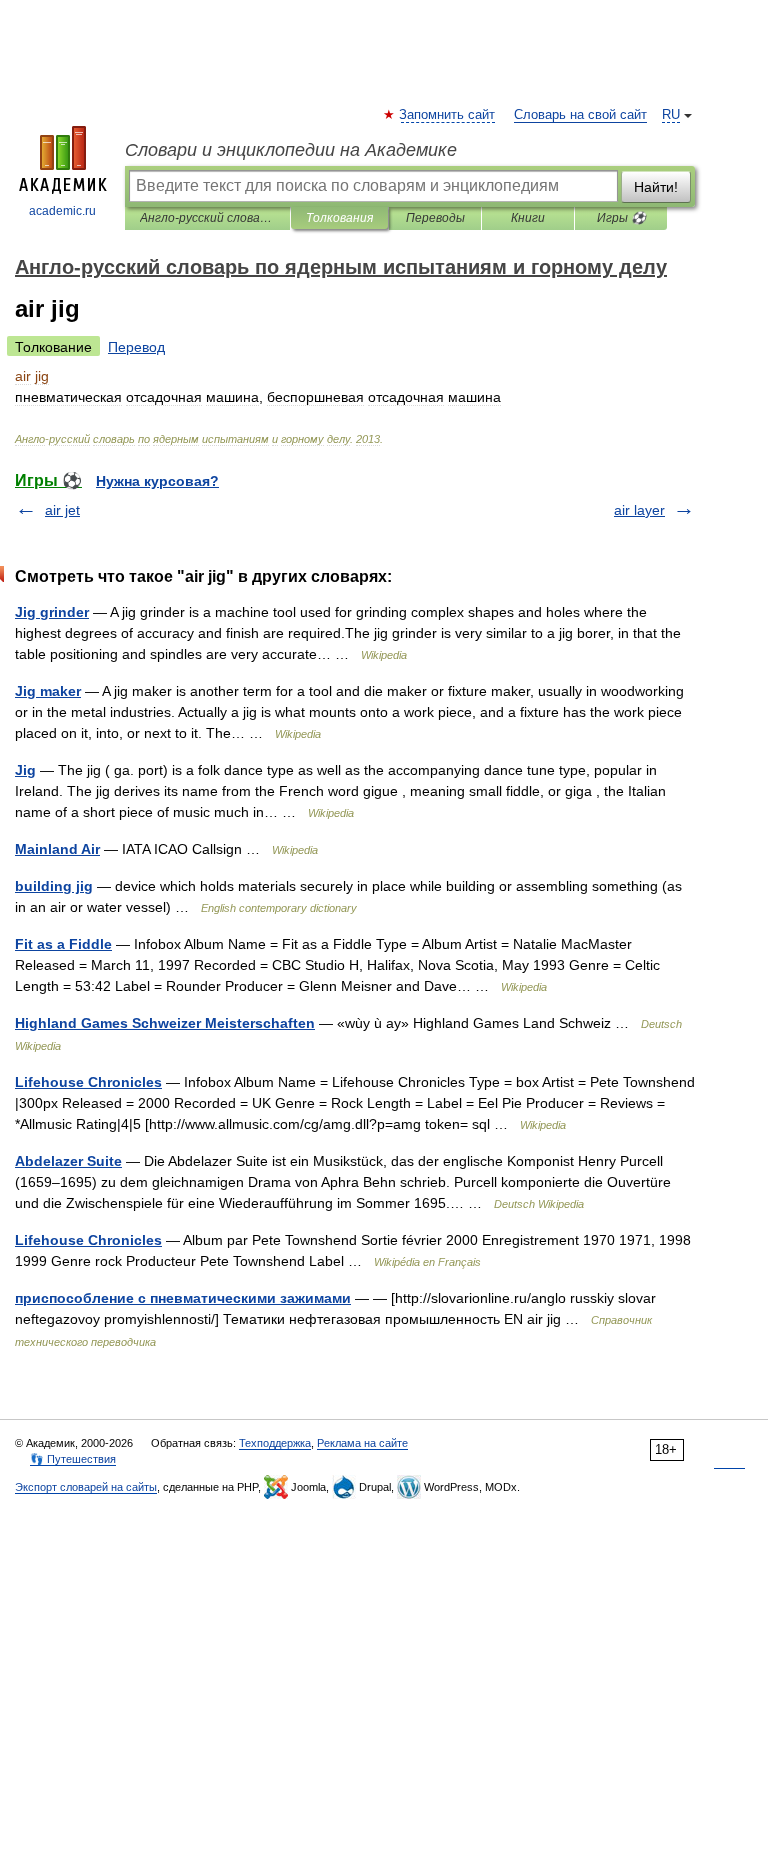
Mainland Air (57, 849)
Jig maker (48, 691)
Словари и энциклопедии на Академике (291, 150)
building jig (54, 886)
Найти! (656, 187)
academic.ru (62, 211)
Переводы (435, 218)
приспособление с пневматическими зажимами (183, 1298)
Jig (25, 770)
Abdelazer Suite (68, 1161)
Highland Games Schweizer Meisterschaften (165, 1023)
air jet (62, 510)
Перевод (136, 347)
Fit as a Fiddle (63, 944)
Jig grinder (52, 612)
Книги (528, 218)
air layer (639, 510)
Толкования (339, 218)
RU (671, 115)
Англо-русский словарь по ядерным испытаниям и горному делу (207, 218)
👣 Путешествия (73, 1459)
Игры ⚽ (621, 218)
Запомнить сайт (448, 115)
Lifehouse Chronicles (88, 1082)
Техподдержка (275, 1443)
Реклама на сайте (362, 1443)
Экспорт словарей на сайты (86, 1487)
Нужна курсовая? (157, 481)
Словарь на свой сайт (580, 115)
